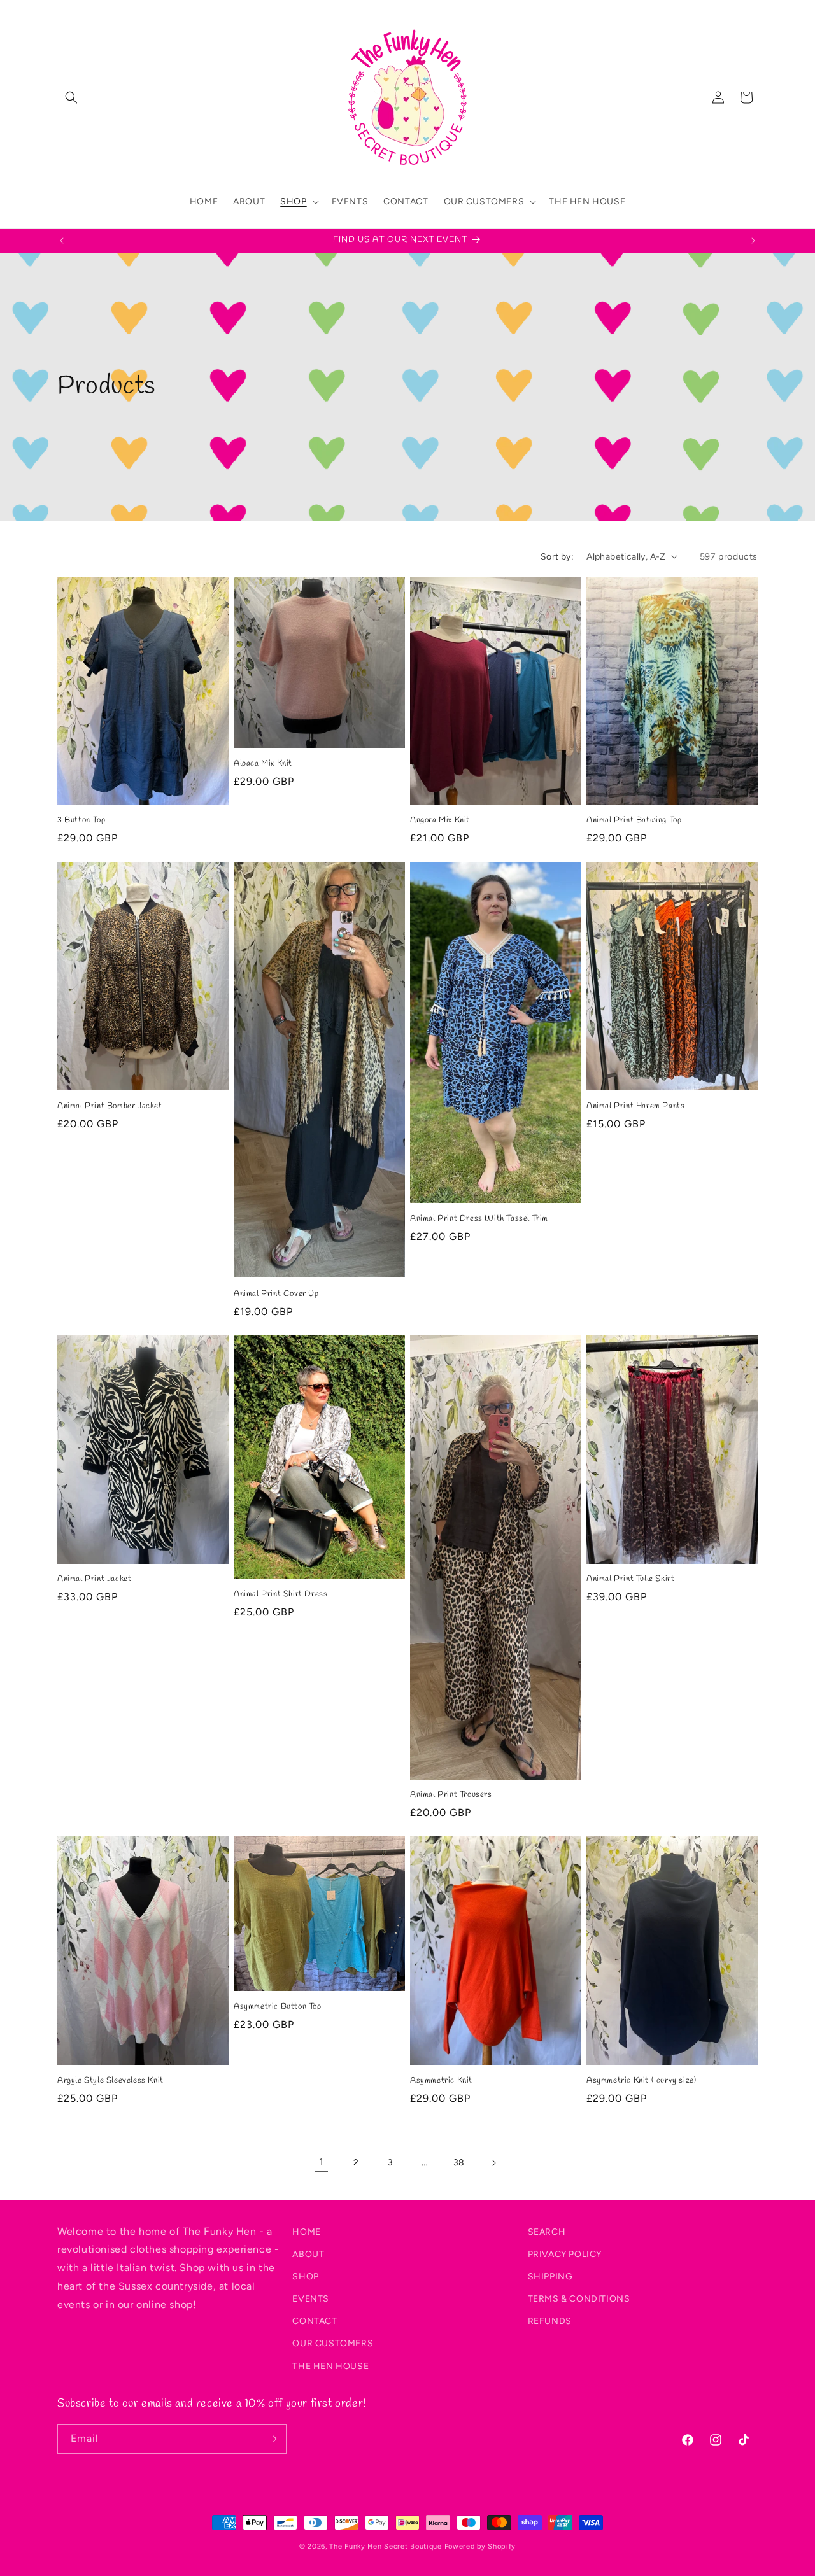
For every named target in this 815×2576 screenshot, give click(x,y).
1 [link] (322, 2162)
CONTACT (315, 2321)
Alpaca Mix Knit (263, 764)
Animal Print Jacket (94, 1579)
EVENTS (311, 2299)
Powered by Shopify (480, 2546)
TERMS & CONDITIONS (579, 2299)
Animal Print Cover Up (276, 1294)
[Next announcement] (753, 241)
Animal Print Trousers (451, 1795)
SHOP (305, 2277)
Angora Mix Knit (440, 820)
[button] (71, 97)
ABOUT (308, 2254)
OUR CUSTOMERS (333, 2344)
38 (459, 2163)
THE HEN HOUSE (330, 2366)
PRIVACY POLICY (565, 2254)
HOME (306, 2232)
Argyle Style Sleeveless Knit (110, 2081)
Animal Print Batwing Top (634, 820)
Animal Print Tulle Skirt (630, 1579)
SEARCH (547, 2232)
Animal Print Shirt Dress (280, 1594)
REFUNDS (550, 2321)
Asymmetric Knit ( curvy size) (641, 2081)
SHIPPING (550, 2277)
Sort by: (557, 557)
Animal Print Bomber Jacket (110, 1106)
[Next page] (493, 2163)
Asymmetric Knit (441, 2081)
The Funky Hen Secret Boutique (385, 2546)
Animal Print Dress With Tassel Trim (479, 1219)
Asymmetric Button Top (278, 2007)
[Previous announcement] (62, 241)
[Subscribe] (272, 2439)
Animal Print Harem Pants (635, 1106)
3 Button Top (81, 820)
